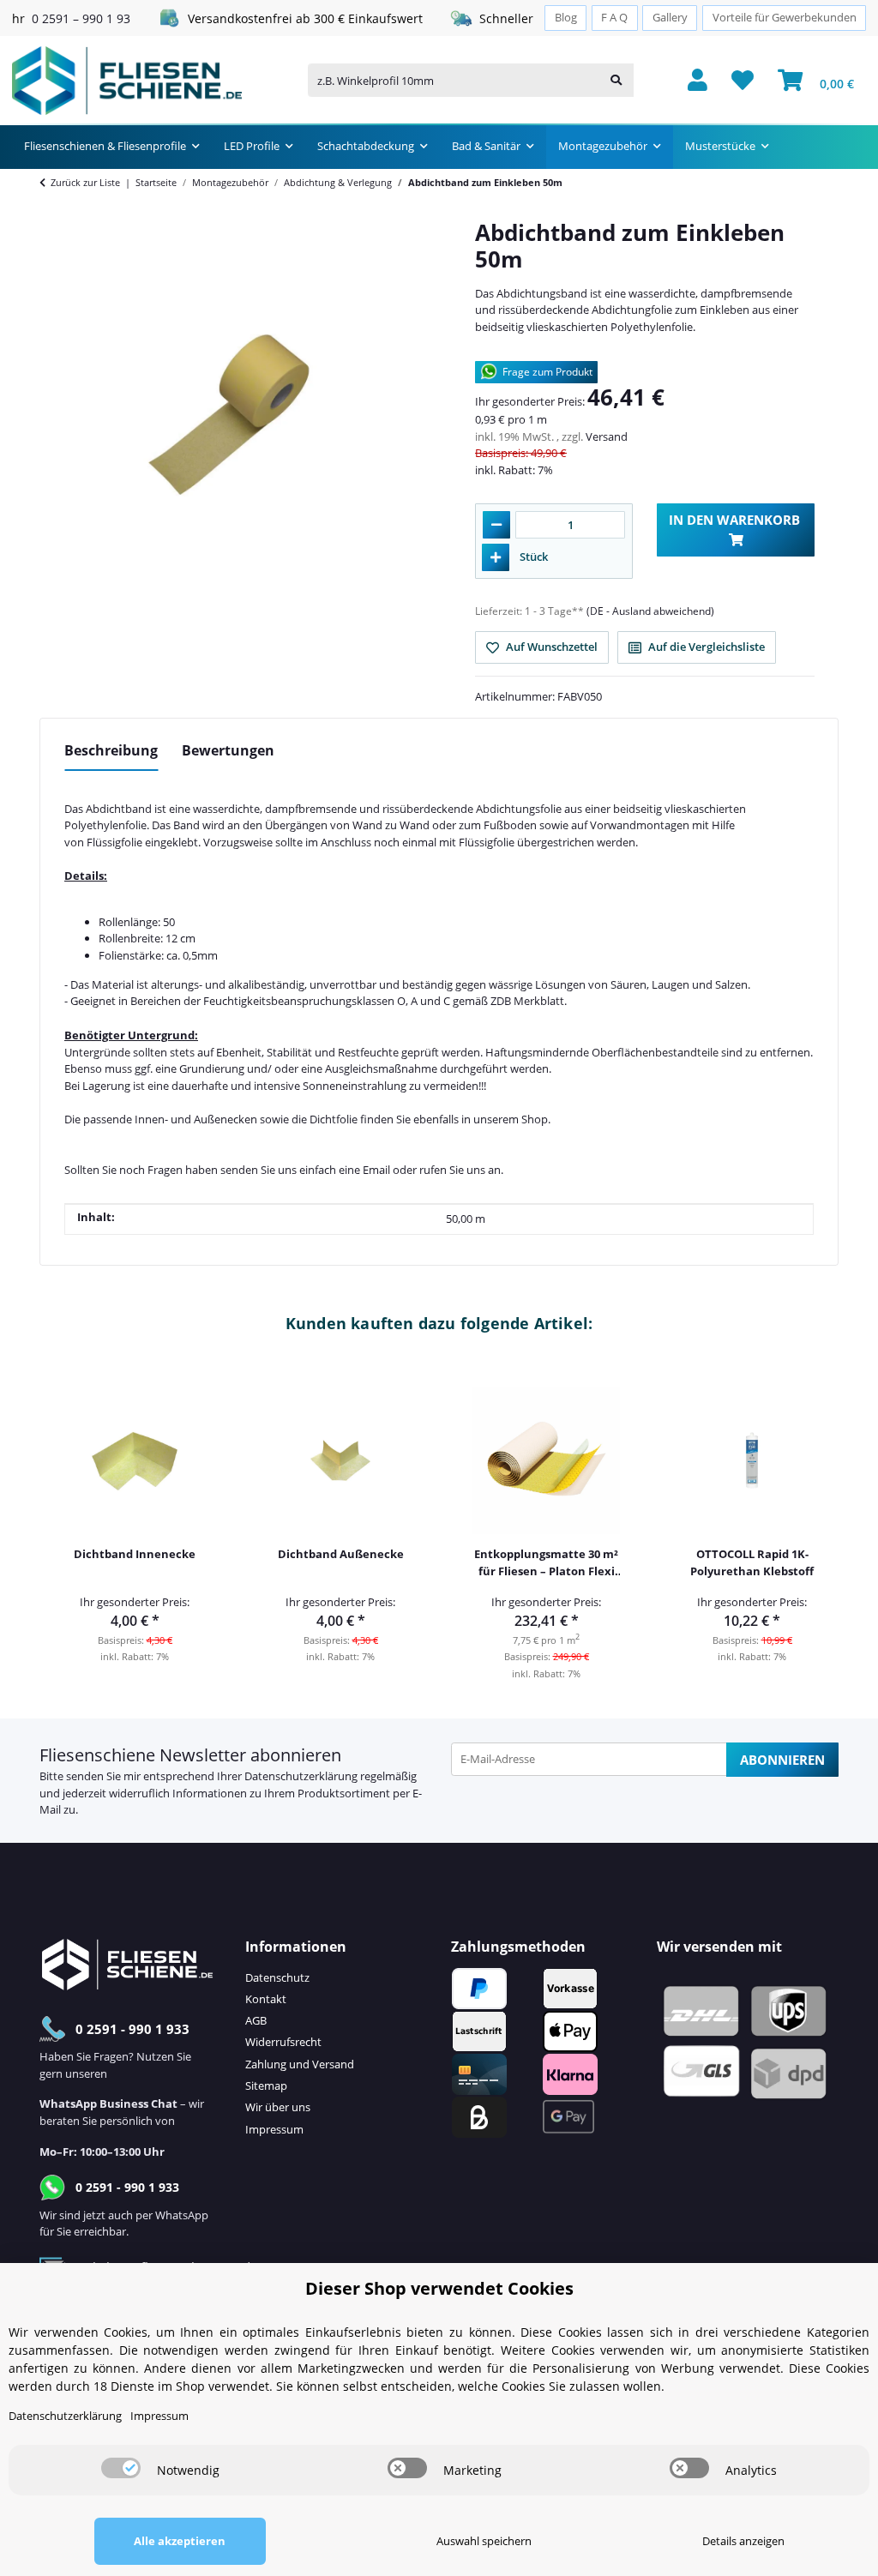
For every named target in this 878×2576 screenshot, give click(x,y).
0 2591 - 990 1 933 (132, 2029)
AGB (256, 2020)
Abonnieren (782, 1760)
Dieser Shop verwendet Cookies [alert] (439, 2288)
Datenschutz (277, 1977)
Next (814, 1520)
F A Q (614, 18)
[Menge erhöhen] (496, 557)
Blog (566, 18)
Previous (65, 1520)
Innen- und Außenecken (196, 1119)
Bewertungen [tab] (228, 750)
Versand (607, 436)
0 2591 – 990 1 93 (81, 18)
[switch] (121, 2468)
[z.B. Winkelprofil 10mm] (616, 80)
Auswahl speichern (484, 2541)
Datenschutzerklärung (301, 1776)
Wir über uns (278, 2107)
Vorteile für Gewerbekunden (785, 18)
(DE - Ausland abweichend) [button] (650, 611)
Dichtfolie (334, 1119)
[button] (698, 81)
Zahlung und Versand (300, 2064)
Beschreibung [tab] (111, 750)
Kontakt (266, 1999)
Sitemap (266, 2085)
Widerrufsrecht (283, 2042)
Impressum (274, 2129)
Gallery (670, 18)
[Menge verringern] (496, 525)
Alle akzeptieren (180, 2541)
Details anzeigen (743, 2541)
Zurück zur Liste (85, 182)
